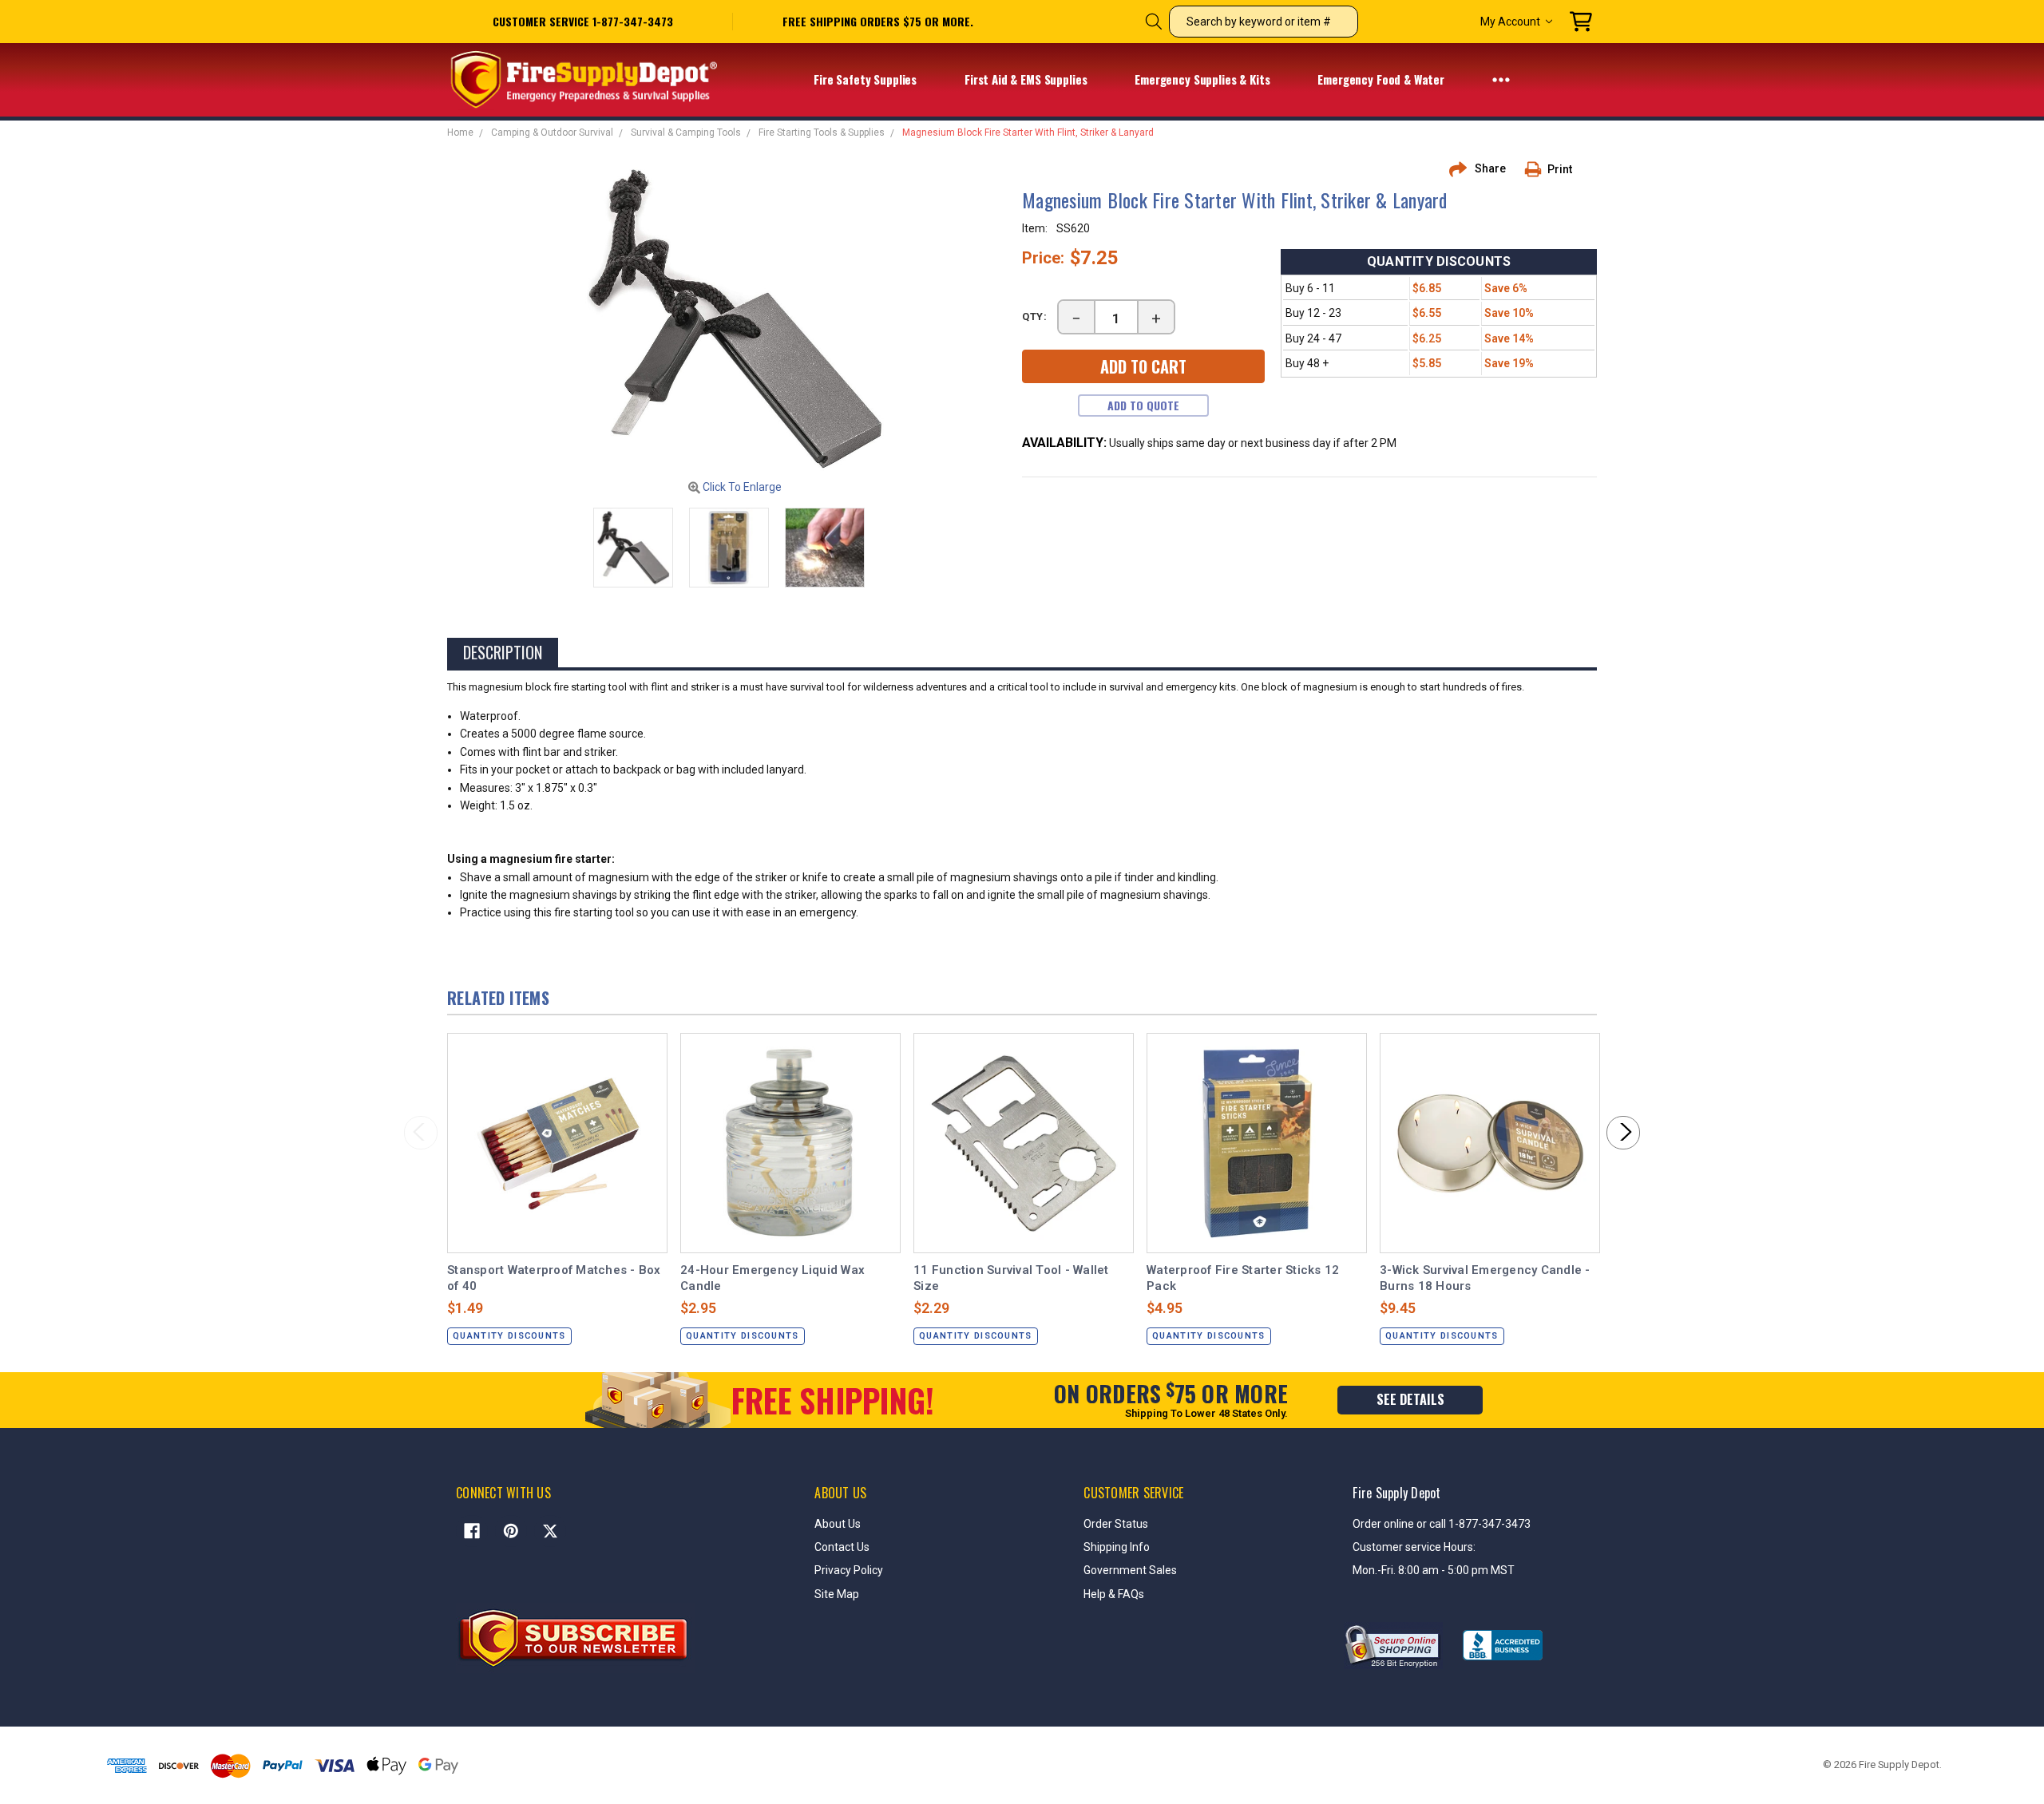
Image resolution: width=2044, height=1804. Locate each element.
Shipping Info (1117, 1547)
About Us (838, 1524)
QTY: (1035, 316)
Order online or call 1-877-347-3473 (1442, 1524)
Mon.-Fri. (1375, 1570)
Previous (421, 1133)
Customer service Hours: (1414, 1547)
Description (503, 652)
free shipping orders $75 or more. (878, 22)
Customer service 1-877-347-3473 (583, 21)
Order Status (1116, 1524)
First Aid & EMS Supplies (1027, 79)
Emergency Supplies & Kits (1204, 79)
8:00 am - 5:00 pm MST (1456, 1570)
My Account (1510, 22)
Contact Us (842, 1547)
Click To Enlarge (741, 487)
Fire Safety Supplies (867, 79)
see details (1410, 1399)
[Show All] (1501, 79)
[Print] (1539, 169)
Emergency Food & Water (1382, 79)
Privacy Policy (849, 1570)
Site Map (837, 1594)
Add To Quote (1143, 405)
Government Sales (1130, 1570)
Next (1623, 1133)
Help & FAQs (1114, 1594)
